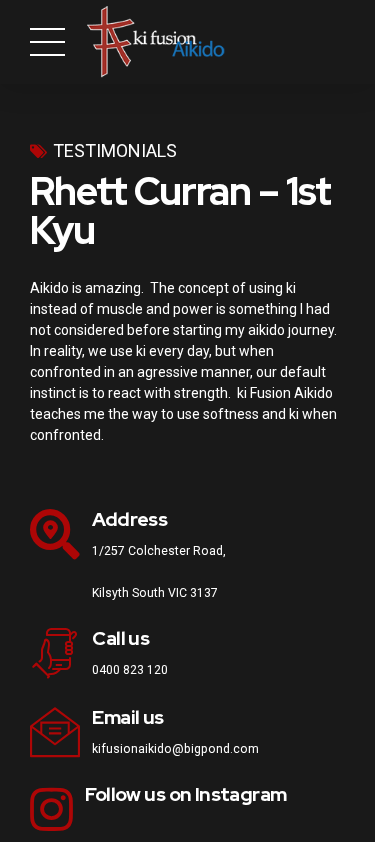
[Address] (55, 534)
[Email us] (55, 732)
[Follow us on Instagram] (51, 809)
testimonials (115, 150)
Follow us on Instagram (185, 794)
